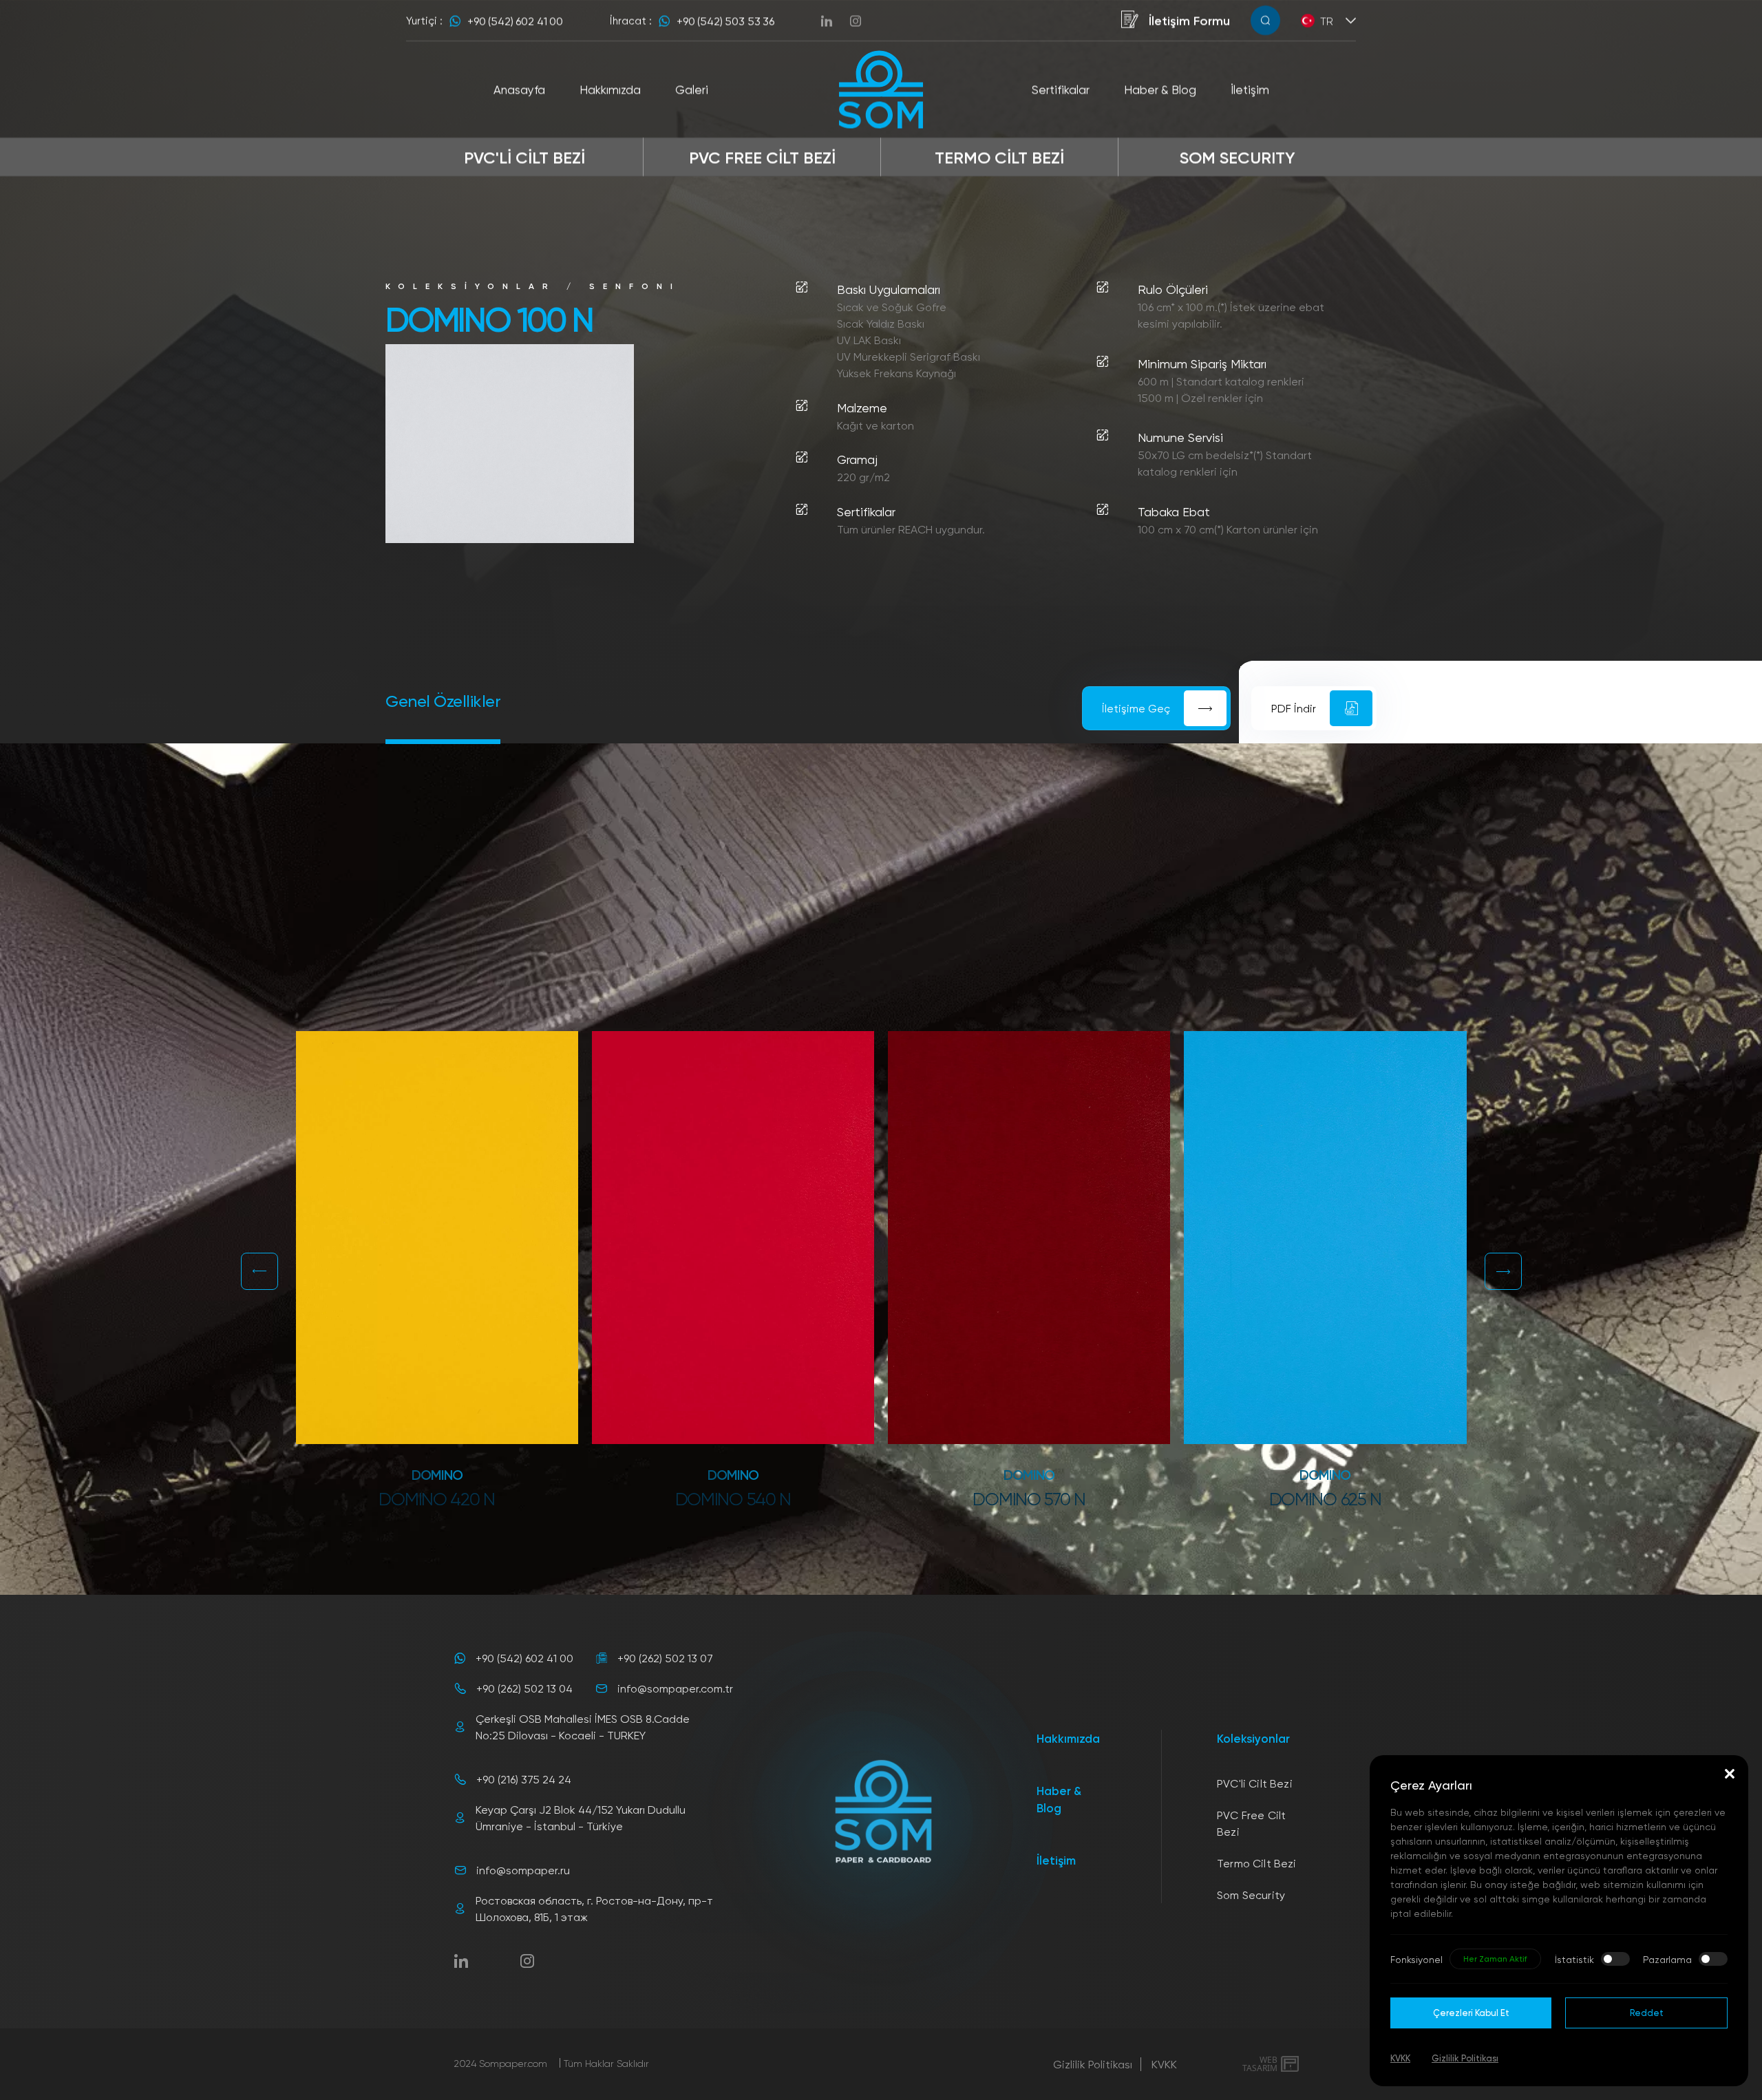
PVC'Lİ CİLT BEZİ (524, 157)
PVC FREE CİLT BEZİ (762, 157)
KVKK (1164, 2064)
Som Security (1251, 1895)
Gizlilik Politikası (1093, 2064)
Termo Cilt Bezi (1256, 1863)
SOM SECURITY (1238, 157)
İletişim (1056, 1860)
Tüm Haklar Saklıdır (606, 2063)
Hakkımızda (1068, 1738)
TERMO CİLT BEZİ (999, 157)
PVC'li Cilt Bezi (1255, 1783)
